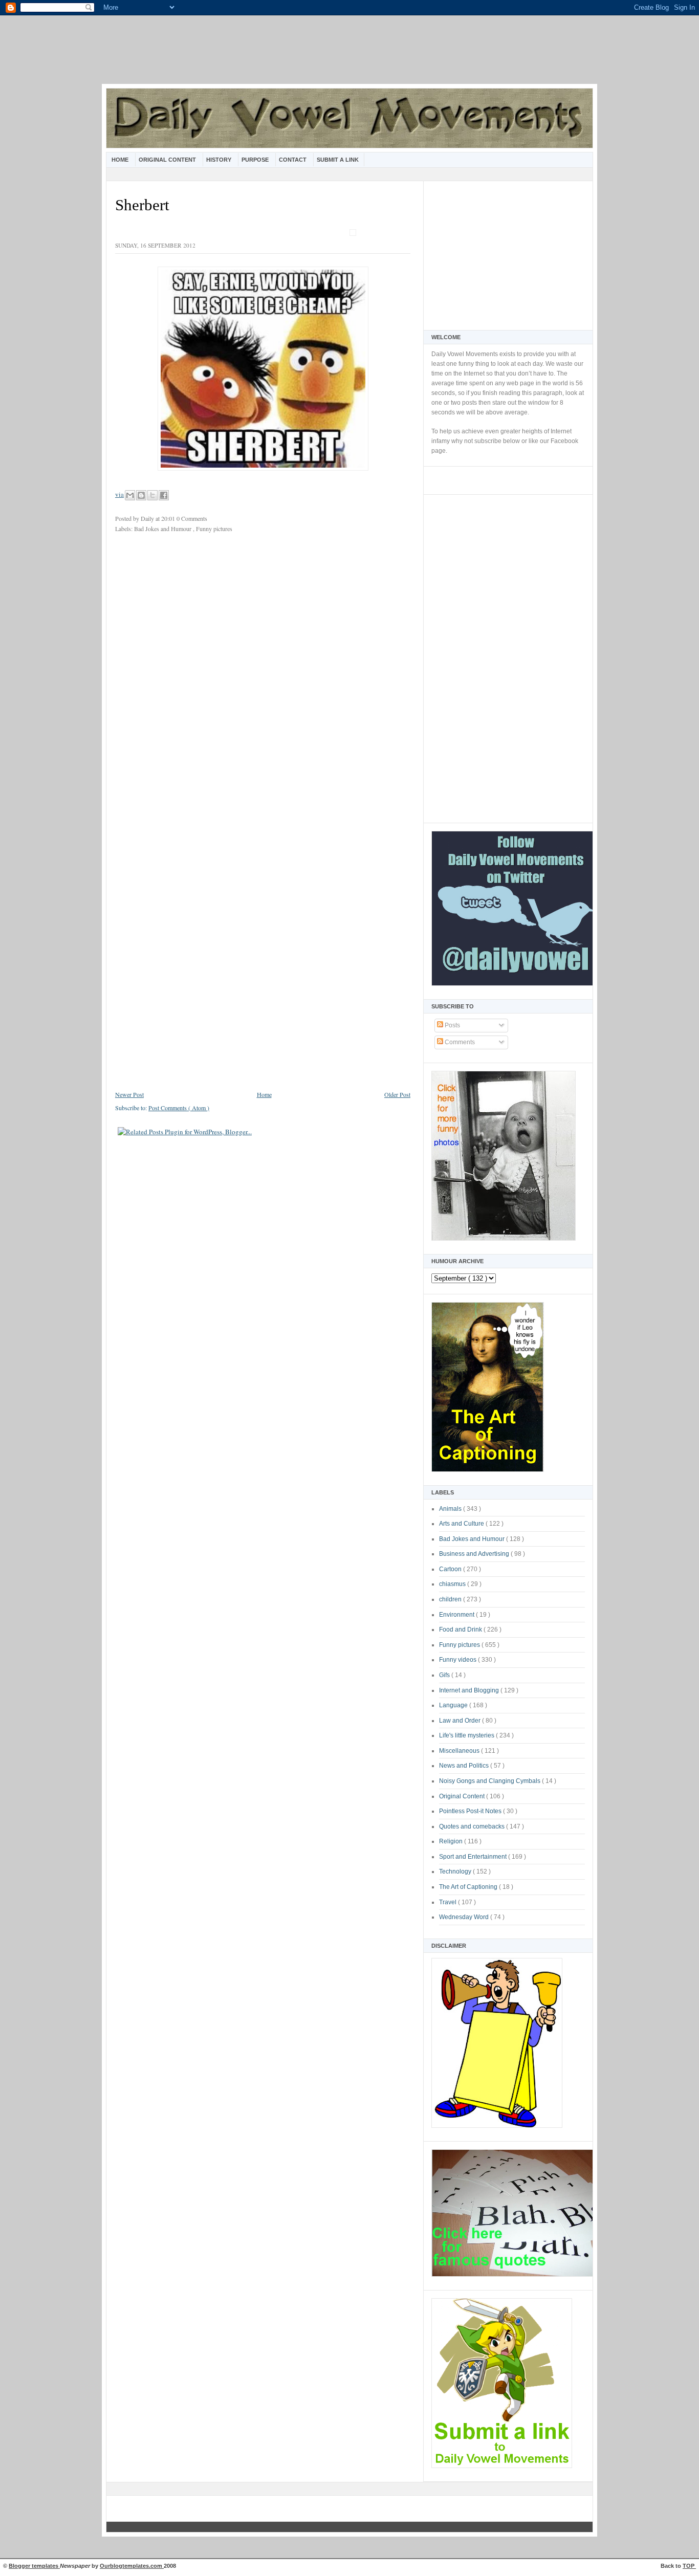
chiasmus (453, 1584)
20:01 (169, 518)
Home (121, 160)
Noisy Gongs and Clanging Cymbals (490, 1781)
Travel (449, 1902)
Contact (293, 160)
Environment (457, 1615)
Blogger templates (34, 2566)
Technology (456, 1872)
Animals (451, 1509)
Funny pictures (460, 1645)
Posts (452, 1025)
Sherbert (142, 205)
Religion (452, 1841)
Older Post (397, 1094)
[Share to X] (152, 495)
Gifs (445, 1675)
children (451, 1599)
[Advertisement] (349, 56)
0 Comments (192, 518)
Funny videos (458, 1660)
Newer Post (129, 1094)
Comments (459, 1042)
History (220, 160)
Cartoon (451, 1569)
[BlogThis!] (141, 495)
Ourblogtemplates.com (132, 2566)
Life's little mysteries (467, 1735)
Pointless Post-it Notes (471, 1811)
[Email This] (130, 495)
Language (454, 1705)
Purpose (256, 160)
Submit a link (338, 160)
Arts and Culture (462, 1524)
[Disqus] (263, 677)
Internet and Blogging (470, 1690)
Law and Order (461, 1721)
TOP (689, 2566)
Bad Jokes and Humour (473, 1539)
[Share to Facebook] (164, 495)
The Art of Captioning (469, 1887)
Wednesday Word (465, 1917)
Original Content (168, 160)
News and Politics (465, 1766)
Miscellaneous (460, 1751)
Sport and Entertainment (474, 1857)
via (119, 494)
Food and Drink (461, 1630)
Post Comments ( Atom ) (179, 1108)
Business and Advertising (475, 1554)
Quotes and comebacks (473, 1826)
